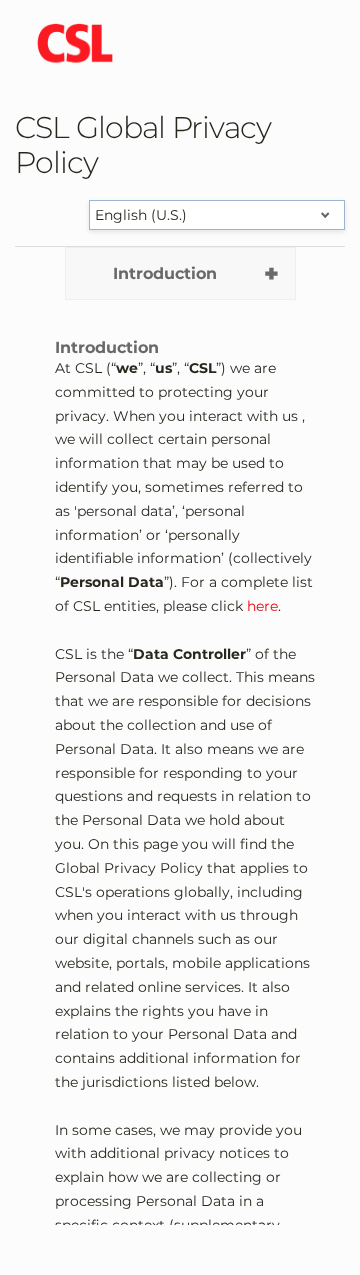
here (262, 606)
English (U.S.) (141, 215)
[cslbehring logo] (75, 45)
